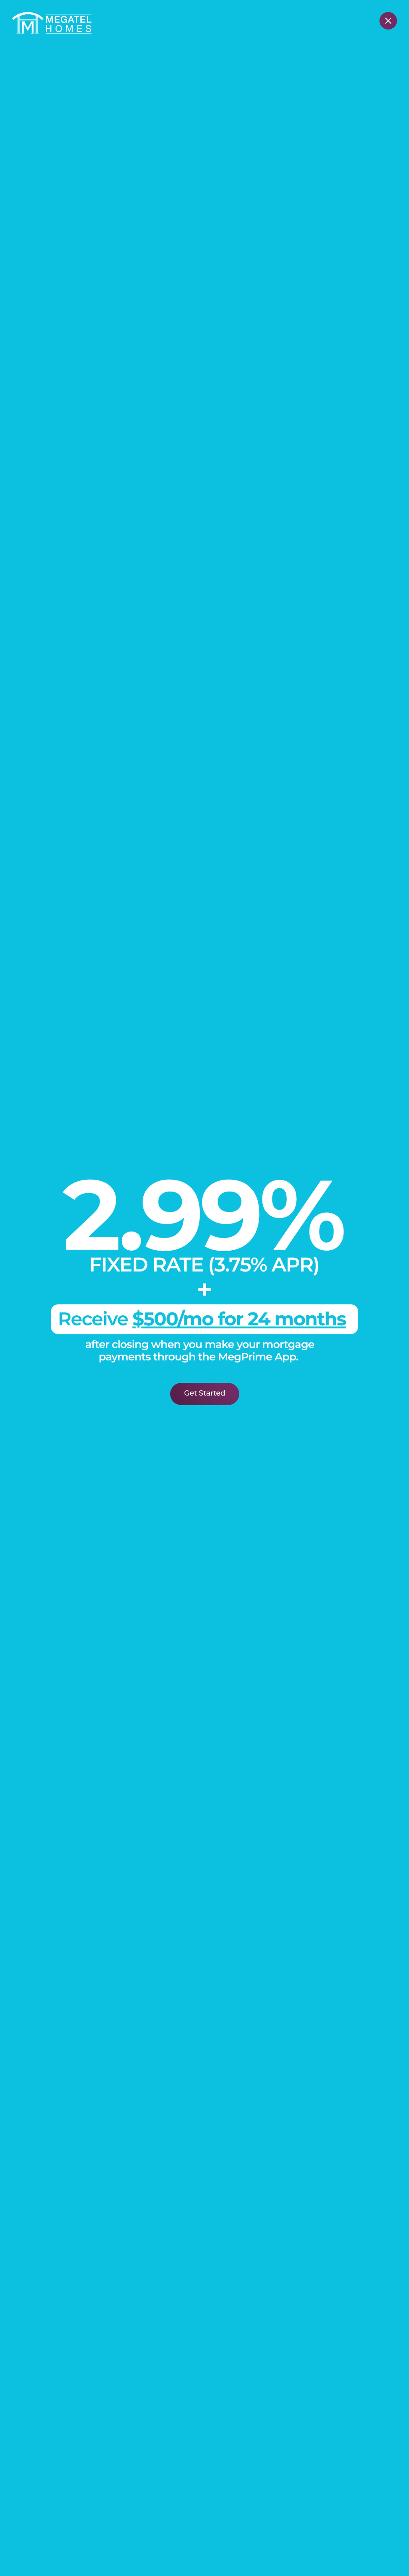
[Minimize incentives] (388, 21)
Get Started (205, 1394)
